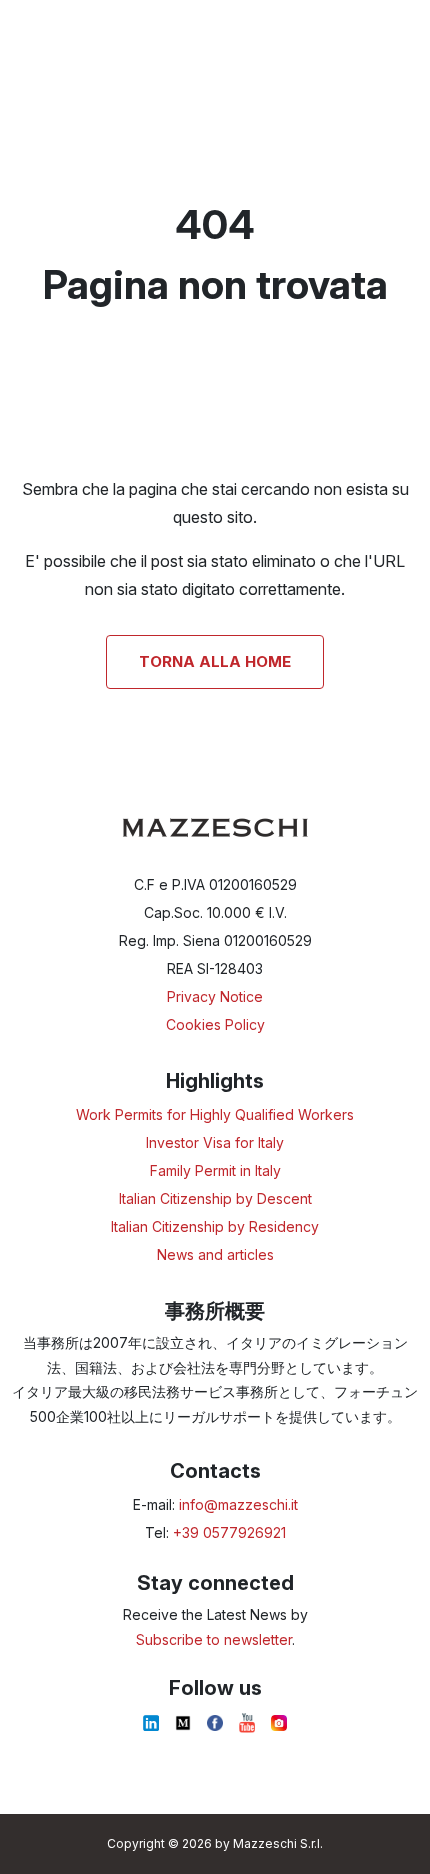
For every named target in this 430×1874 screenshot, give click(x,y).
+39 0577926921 (229, 1532)
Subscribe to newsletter (214, 1639)
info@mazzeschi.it (238, 1504)
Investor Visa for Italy (215, 1142)
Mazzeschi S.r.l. (278, 1843)
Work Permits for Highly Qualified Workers (215, 1114)
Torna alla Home (215, 661)
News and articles (215, 1254)
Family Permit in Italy (215, 1170)
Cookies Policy (215, 1024)
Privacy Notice (215, 996)
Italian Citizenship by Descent (215, 1198)
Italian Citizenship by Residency (215, 1226)
